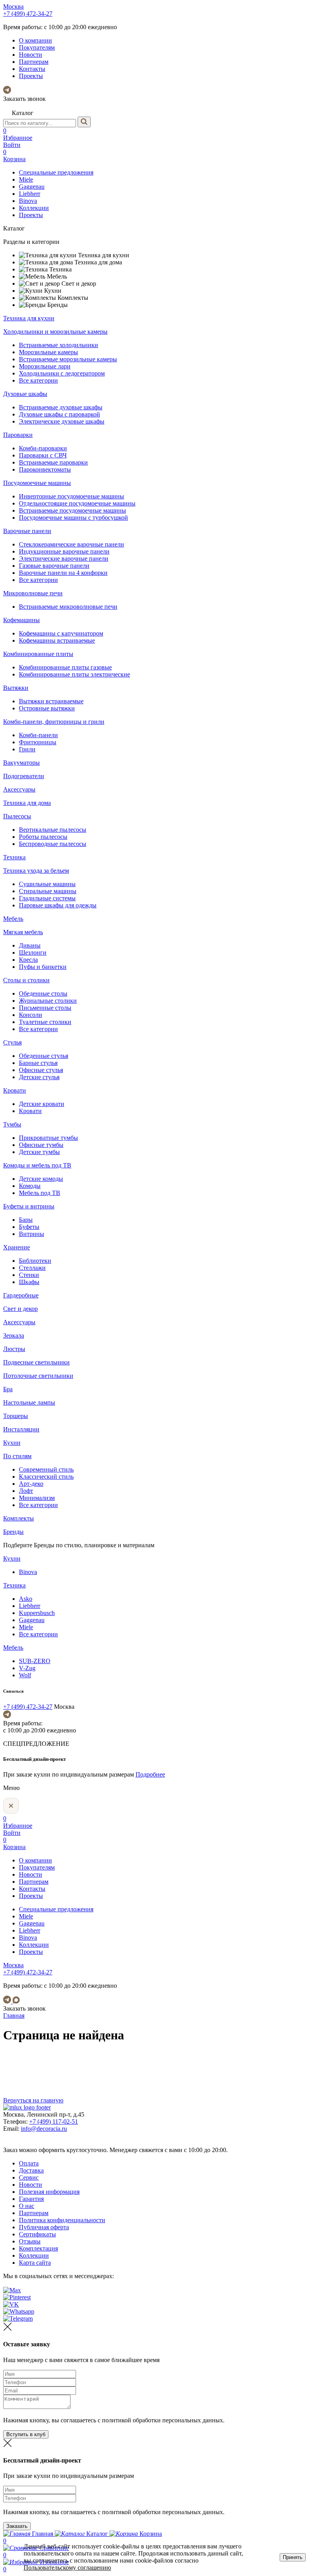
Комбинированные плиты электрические (74, 674)
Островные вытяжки (47, 708)
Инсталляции (21, 1429)
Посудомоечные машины (37, 483)
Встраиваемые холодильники (58, 345)
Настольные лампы (29, 1402)
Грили (27, 749)
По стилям (17, 1456)
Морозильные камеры (48, 352)
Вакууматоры (21, 763)
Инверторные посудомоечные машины (71, 496)
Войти (12, 145)
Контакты (32, 69)
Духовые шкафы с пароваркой (59, 414)
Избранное (18, 134)
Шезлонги (33, 953)
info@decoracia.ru (44, 2129)
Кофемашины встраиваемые (57, 640)
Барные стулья (38, 1063)
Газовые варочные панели (54, 566)
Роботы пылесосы (43, 837)
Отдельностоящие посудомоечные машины (77, 503)
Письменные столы (45, 1008)
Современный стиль (46, 1469)
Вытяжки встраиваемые (51, 701)
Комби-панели (38, 735)
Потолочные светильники (38, 1376)
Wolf (25, 1675)
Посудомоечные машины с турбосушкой (73, 518)
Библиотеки (35, 1261)
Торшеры (16, 1416)
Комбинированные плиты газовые (65, 667)
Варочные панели (27, 531)
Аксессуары (19, 789)
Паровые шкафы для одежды (58, 905)
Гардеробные (21, 1295)
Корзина (14, 155)
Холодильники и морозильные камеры (55, 332)
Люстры (14, 1349)
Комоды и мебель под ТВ (37, 1165)
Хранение (17, 1247)
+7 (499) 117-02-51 (54, 2122)
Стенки (29, 1275)
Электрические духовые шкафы (62, 421)
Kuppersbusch (37, 1613)
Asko (26, 1599)
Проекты (31, 76)
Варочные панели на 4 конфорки (63, 573)
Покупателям (37, 47)
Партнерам (34, 62)
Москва (13, 7)
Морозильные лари (45, 366)
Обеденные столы (43, 993)
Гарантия (31, 2199)
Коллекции (34, 208)
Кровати (15, 1090)
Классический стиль (46, 1477)
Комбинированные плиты (38, 654)
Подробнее (150, 1774)
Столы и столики (26, 980)
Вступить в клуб (26, 2434)
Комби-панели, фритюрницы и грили (54, 722)
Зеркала (14, 1335)
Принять (293, 2557)
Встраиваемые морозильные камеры (68, 359)
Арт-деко (31, 1484)
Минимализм (37, 1498)
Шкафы (29, 1282)
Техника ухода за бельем (36, 871)
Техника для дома (27, 803)
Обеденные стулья (44, 1056)
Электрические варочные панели (64, 559)
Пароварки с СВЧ (43, 455)
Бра (8, 1389)
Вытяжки (16, 688)
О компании (35, 40)
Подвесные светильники (36, 1362)
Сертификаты (37, 2234)
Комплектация (38, 2248)
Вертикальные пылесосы (53, 830)
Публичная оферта (44, 2227)
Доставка (31, 2170)
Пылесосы (17, 816)
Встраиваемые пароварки (53, 462)
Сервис (29, 2177)
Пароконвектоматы (45, 469)
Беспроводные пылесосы (53, 844)
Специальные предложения (56, 172)
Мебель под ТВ (40, 1193)
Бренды (13, 1532)
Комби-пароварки (43, 448)
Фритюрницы (38, 742)
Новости (31, 55)
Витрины (32, 1234)
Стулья (12, 1042)
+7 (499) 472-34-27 (28, 14)
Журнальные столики (48, 1001)
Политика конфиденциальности (62, 2220)
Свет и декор (20, 1309)
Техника (14, 857)
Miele (26, 179)
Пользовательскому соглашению (67, 2568)
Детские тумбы (39, 1152)
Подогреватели (24, 776)
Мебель (13, 919)
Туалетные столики (45, 1022)
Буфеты (29, 1227)
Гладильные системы (47, 898)
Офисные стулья (41, 1070)
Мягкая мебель (23, 932)
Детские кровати (42, 1104)
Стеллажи (32, 1268)
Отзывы (30, 2241)
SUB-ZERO (35, 1661)
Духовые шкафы (25, 394)
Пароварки (18, 435)
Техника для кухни (29, 318)
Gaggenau (32, 187)
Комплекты (19, 1518)
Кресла (28, 960)
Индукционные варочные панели (64, 551)
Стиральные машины (48, 891)
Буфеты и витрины (29, 1206)
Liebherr (30, 194)
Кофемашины (21, 620)
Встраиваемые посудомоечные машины (72, 510)
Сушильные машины (47, 884)
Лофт (26, 1491)
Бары (26, 1220)
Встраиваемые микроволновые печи (68, 607)
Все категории (38, 380)
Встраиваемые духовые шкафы (61, 407)
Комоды (30, 1186)
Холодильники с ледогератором (62, 373)
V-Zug (27, 1668)
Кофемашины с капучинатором (61, 633)
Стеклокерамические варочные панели (71, 544)
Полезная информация (49, 2192)
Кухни (12, 1443)
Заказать (17, 2526)
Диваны (30, 945)
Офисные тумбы (41, 1145)
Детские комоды (41, 1179)
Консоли (31, 1015)
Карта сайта (35, 2263)
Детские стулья (39, 1077)
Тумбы (12, 1124)
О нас (27, 2206)
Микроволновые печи (33, 593)
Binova (28, 201)
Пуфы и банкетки (43, 967)
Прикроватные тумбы (48, 1138)
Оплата (29, 2163)
